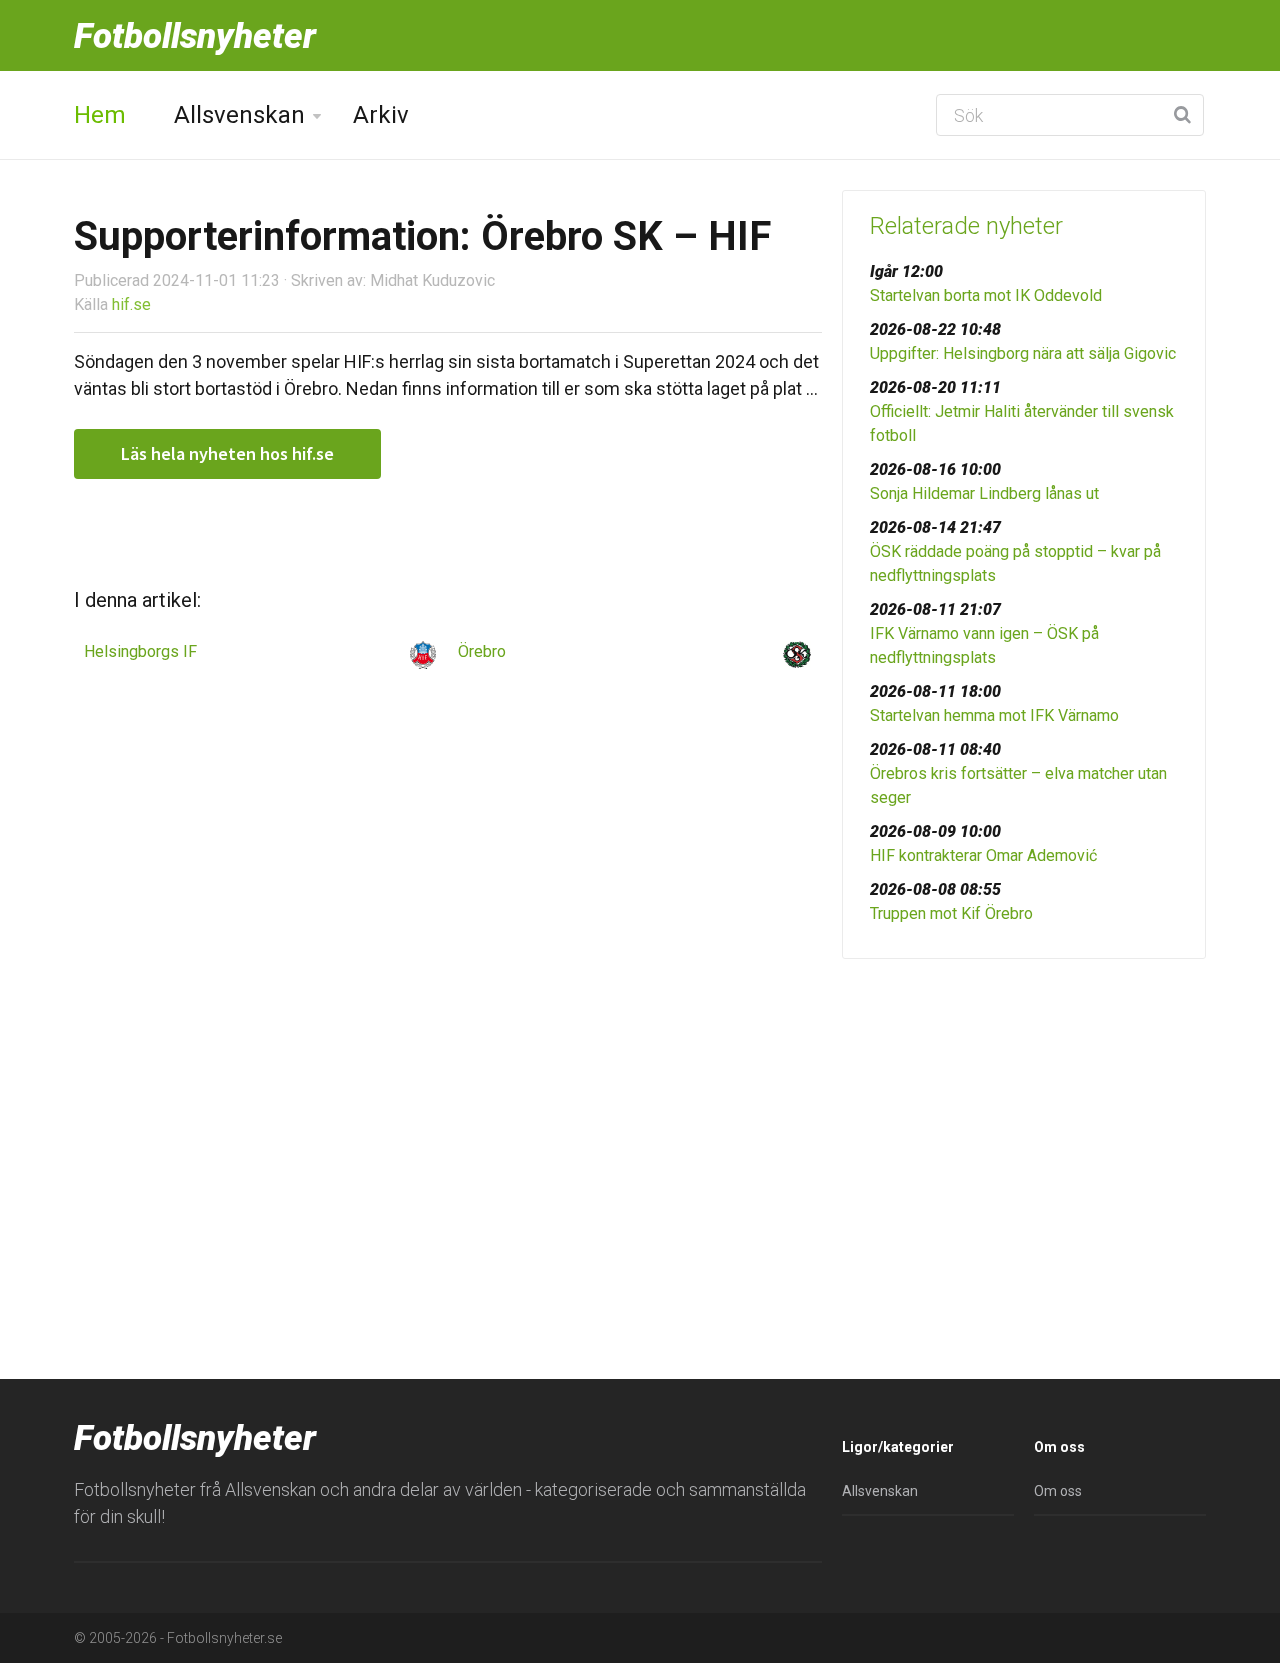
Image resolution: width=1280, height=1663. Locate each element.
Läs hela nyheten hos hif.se (227, 453)
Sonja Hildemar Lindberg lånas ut (984, 493)
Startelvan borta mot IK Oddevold (986, 295)
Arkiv (381, 115)
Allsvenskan (239, 115)
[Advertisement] (1024, 1129)
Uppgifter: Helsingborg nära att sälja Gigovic (1023, 353)
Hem (100, 115)
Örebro (482, 651)
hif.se (131, 304)
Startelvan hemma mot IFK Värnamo (994, 715)
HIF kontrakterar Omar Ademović (983, 855)
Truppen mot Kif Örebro (951, 913)
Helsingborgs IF (140, 651)
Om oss (1058, 1491)
